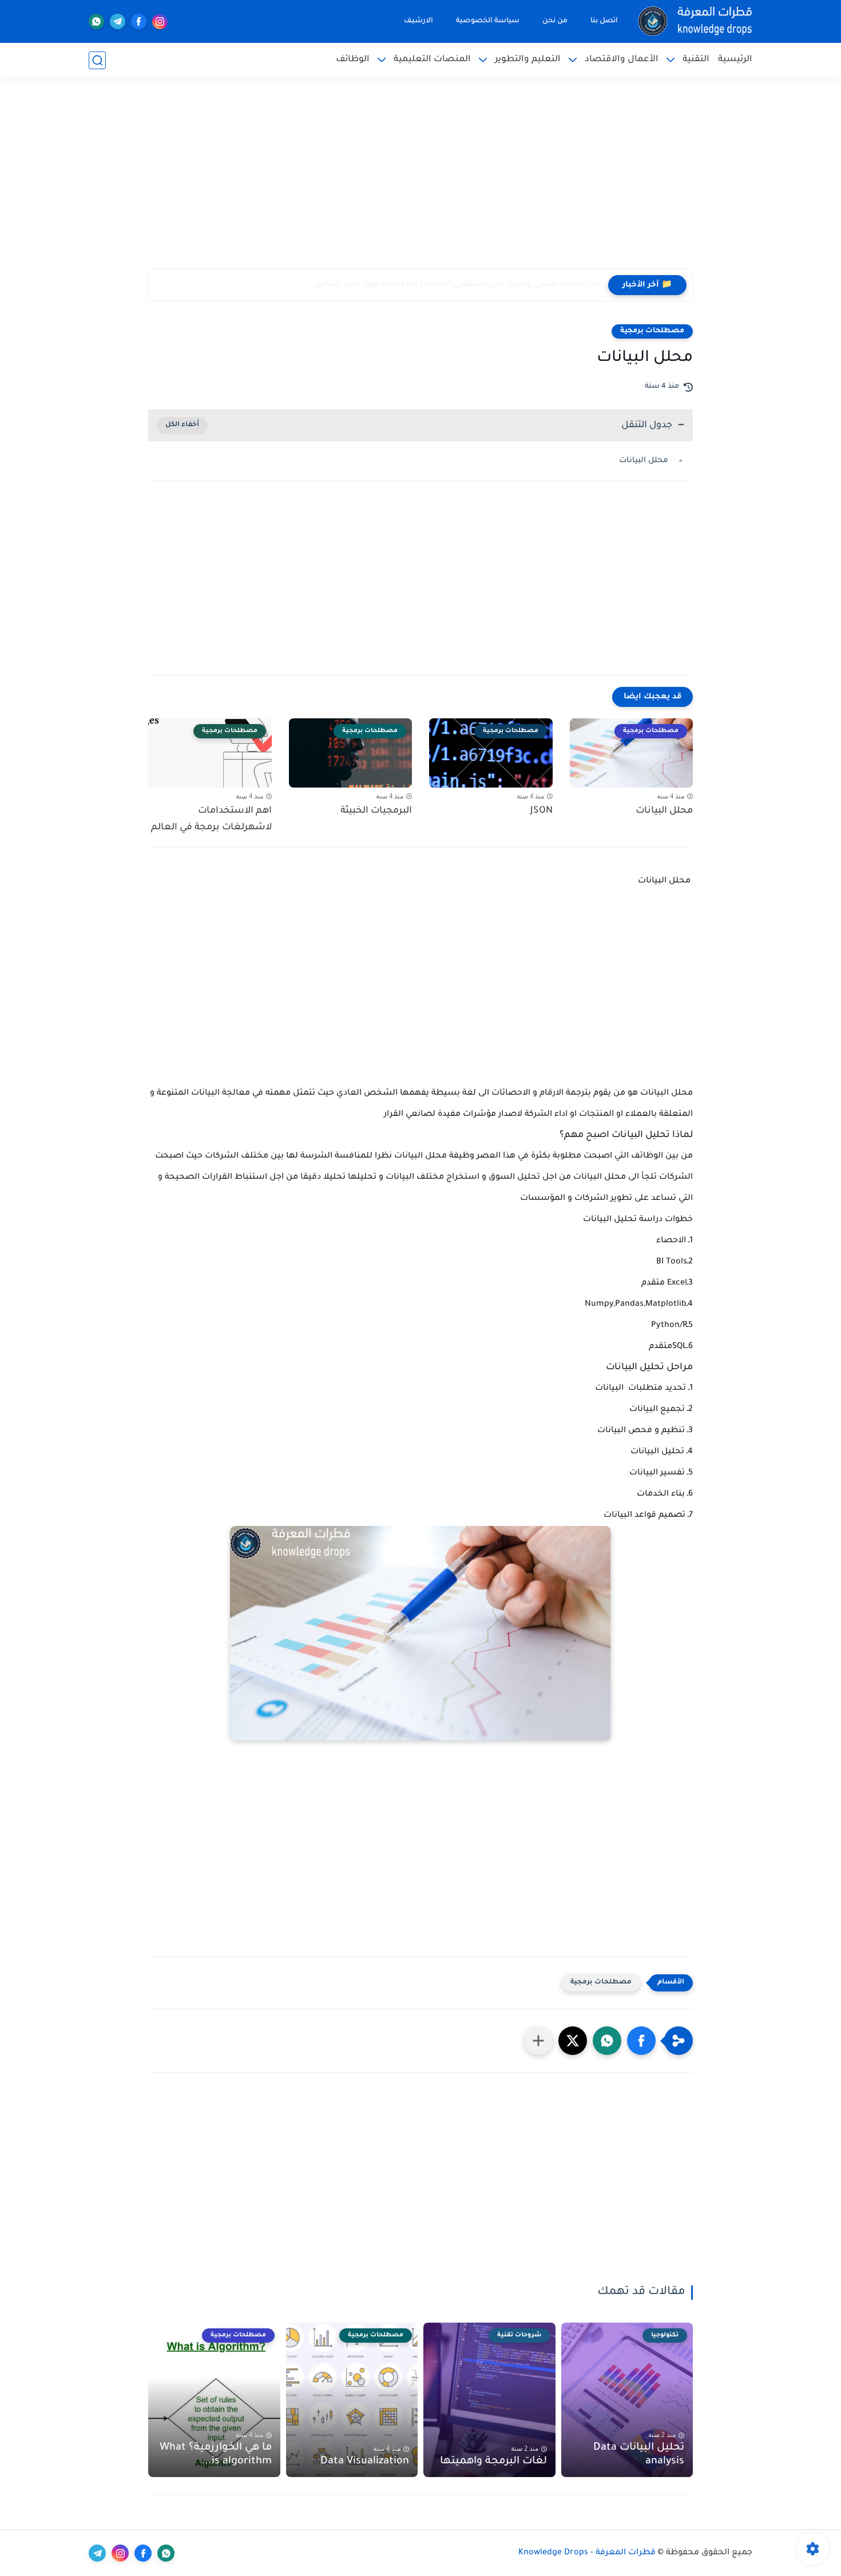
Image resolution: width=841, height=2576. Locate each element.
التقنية (696, 60)
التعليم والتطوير (528, 60)
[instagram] (160, 21)
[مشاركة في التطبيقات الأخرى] (538, 2041)
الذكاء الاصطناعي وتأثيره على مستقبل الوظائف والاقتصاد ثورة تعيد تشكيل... (452, 285)
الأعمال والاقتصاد (622, 60)
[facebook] (139, 21)
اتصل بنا (604, 21)
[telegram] (118, 21)
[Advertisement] (420, 180)
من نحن (555, 21)
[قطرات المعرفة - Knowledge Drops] (695, 21)
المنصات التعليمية (432, 60)
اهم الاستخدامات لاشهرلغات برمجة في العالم (211, 819)
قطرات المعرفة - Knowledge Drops (587, 2553)
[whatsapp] (96, 21)
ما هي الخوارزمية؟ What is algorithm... (216, 2455)
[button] (641, 2041)
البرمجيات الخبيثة (376, 811)
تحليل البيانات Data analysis (639, 2455)
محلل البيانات (645, 461)
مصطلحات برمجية (652, 331)
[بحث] (97, 60)
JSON (542, 811)
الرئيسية (735, 60)
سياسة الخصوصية (488, 21)
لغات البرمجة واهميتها (493, 2462)
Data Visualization (365, 2462)
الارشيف (418, 21)
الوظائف (353, 60)
